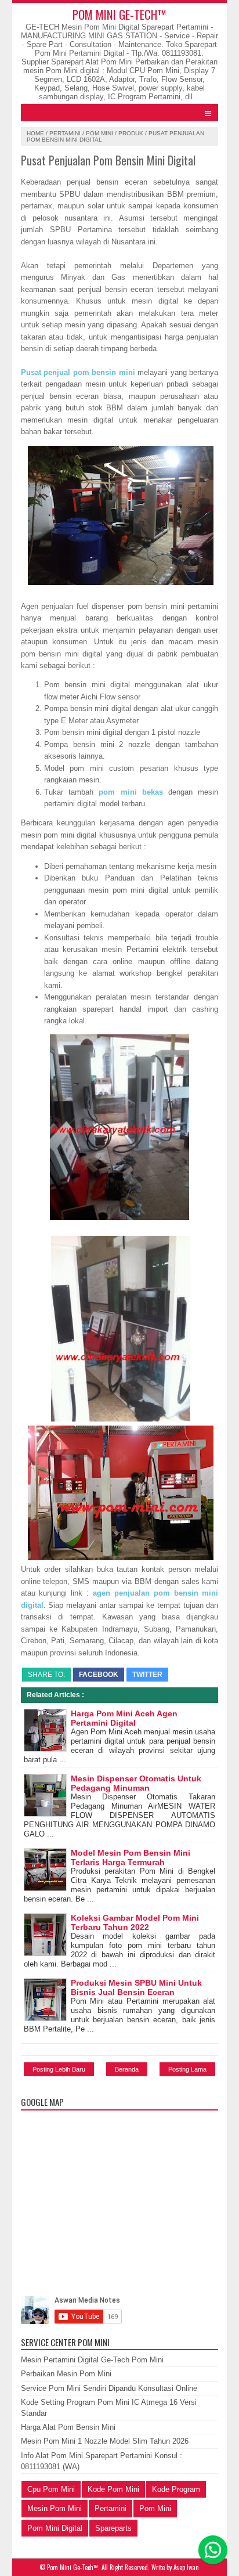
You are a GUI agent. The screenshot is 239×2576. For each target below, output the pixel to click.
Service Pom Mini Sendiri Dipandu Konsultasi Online (109, 2388)
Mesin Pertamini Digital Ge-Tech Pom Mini (92, 2360)
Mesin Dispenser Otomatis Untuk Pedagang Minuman (136, 1783)
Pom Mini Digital (55, 2528)
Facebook (99, 1675)
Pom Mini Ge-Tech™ (119, 14)
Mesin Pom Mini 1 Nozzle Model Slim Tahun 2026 (105, 2441)
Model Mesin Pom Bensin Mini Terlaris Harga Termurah (131, 1857)
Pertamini (65, 133)
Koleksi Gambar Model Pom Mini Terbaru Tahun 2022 (135, 1922)
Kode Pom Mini (113, 2489)
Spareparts (113, 2528)
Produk (131, 133)
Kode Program (176, 2489)
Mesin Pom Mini (55, 2508)
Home (35, 133)
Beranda (127, 2069)
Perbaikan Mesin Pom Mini (66, 2374)
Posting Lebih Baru (59, 2069)
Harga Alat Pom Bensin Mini (68, 2427)
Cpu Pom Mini (51, 2489)
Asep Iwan (186, 2567)
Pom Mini (99, 133)
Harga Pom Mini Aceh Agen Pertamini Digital (124, 1718)
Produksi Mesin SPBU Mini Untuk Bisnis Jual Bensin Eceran (136, 1987)
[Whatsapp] (213, 2550)
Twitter (147, 1675)
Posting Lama (187, 2069)
